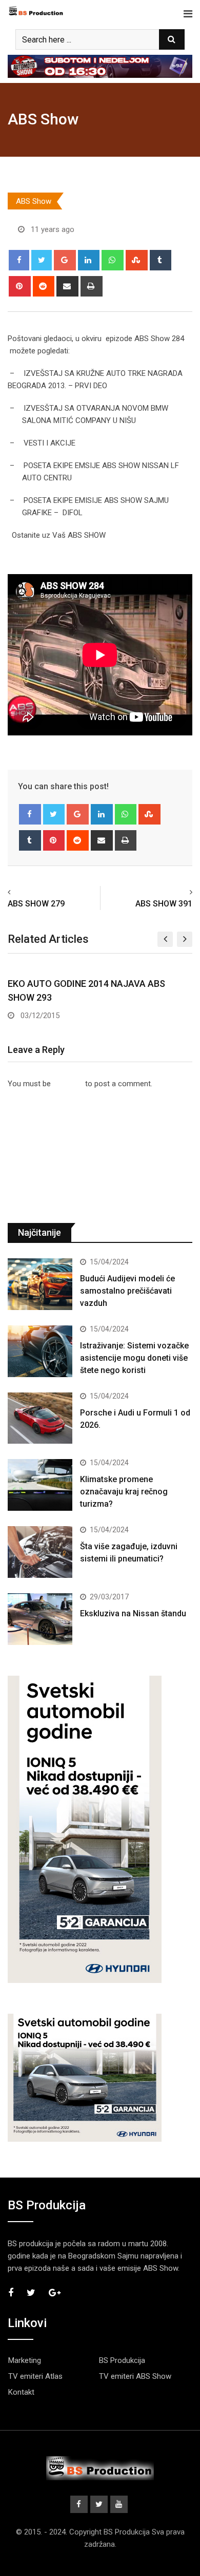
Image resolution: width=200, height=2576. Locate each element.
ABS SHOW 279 (36, 904)
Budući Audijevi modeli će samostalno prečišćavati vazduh (127, 1291)
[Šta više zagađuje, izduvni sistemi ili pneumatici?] (40, 1552)
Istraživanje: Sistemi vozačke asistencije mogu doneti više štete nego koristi (134, 1358)
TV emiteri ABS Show (135, 2376)
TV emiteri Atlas (35, 2376)
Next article (169, 892)
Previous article (38, 892)
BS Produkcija (122, 2360)
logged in (68, 1084)
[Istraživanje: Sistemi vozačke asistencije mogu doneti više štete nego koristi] (40, 1351)
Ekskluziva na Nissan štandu (133, 1613)
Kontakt (21, 2392)
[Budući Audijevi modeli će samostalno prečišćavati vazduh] (40, 1284)
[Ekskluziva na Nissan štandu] (40, 1619)
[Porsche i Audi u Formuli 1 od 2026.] (40, 1418)
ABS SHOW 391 (164, 904)
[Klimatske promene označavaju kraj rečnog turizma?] (40, 1485)
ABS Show (43, 119)
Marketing (25, 2360)
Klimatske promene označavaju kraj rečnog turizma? (124, 1492)
